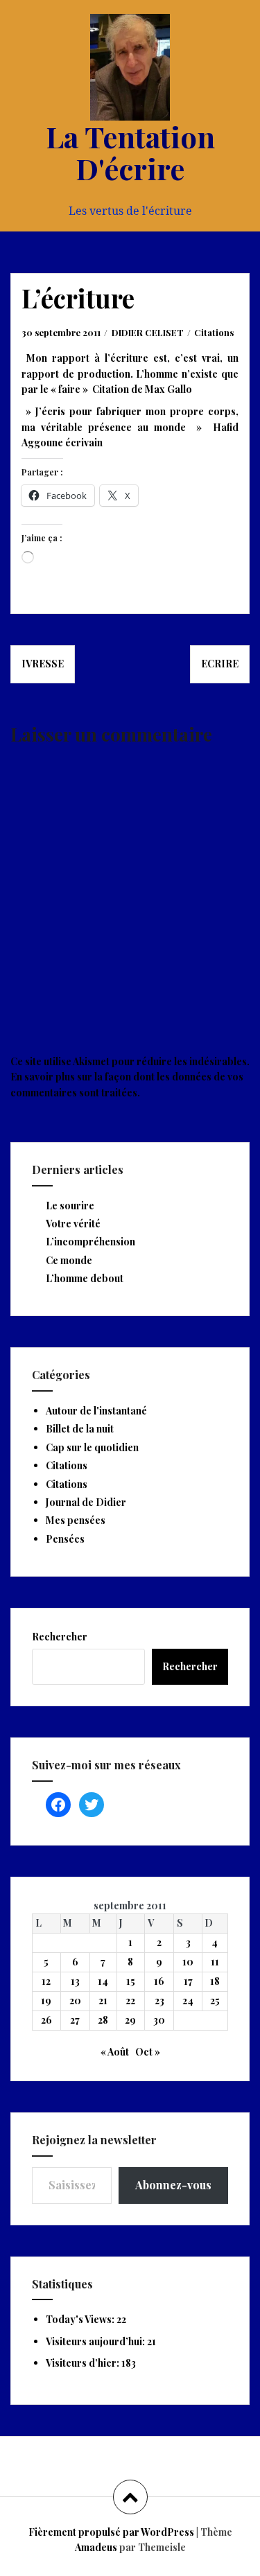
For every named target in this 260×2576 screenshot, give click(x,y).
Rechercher (60, 1637)
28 (103, 2020)
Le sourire (70, 1206)
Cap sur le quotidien (92, 1447)
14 (103, 1981)
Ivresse (43, 664)
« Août (115, 2052)
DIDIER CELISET (148, 332)
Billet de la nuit (80, 1429)
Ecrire (220, 664)
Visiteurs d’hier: (84, 2363)
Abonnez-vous (173, 2185)
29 (130, 2020)
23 (159, 2000)
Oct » (148, 2052)
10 (188, 1962)
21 (103, 2000)
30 (159, 2020)
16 (159, 1981)
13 (75, 1981)
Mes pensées (76, 1520)
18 (215, 1981)
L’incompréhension (90, 1242)
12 (46, 1981)
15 (131, 1981)
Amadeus (96, 2547)
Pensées (65, 1539)
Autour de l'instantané (96, 1411)
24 (188, 2000)
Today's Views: (81, 2319)
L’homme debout (85, 1278)
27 (75, 2020)
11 (215, 1962)
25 (215, 2000)
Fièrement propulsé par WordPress (111, 2532)
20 (75, 2000)
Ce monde (69, 1260)
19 (46, 2000)
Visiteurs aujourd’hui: (96, 2341)
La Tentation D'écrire (130, 152)
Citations (214, 332)
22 (130, 2000)
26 (46, 2020)
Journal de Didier (86, 1502)
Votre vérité (73, 1224)
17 (188, 1981)
